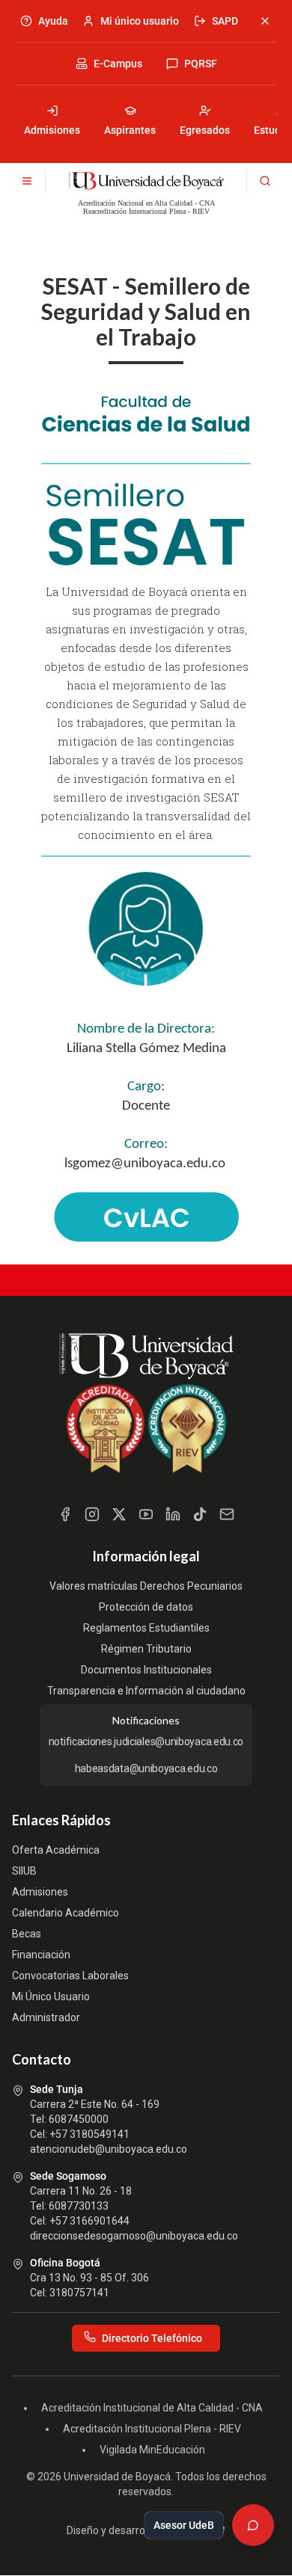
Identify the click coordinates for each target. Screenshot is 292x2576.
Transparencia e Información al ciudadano (146, 1691)
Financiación (41, 1955)
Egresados (205, 130)
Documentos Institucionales (146, 1670)
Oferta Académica (56, 1850)
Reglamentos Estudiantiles (146, 1628)
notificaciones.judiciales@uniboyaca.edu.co (146, 1742)
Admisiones (52, 130)
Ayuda (53, 21)
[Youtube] (146, 1514)
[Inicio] (146, 181)
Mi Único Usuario (51, 1996)
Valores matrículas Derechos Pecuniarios (146, 1586)
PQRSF (201, 64)
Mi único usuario (140, 21)
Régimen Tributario (146, 1649)
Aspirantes (130, 130)
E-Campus (118, 64)
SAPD (225, 21)
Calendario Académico (66, 1913)
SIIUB (24, 1871)
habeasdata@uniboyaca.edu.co (146, 1768)
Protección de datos (146, 1607)
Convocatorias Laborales (70, 1976)
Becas (27, 1934)
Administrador (46, 2017)
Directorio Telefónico (152, 2338)
